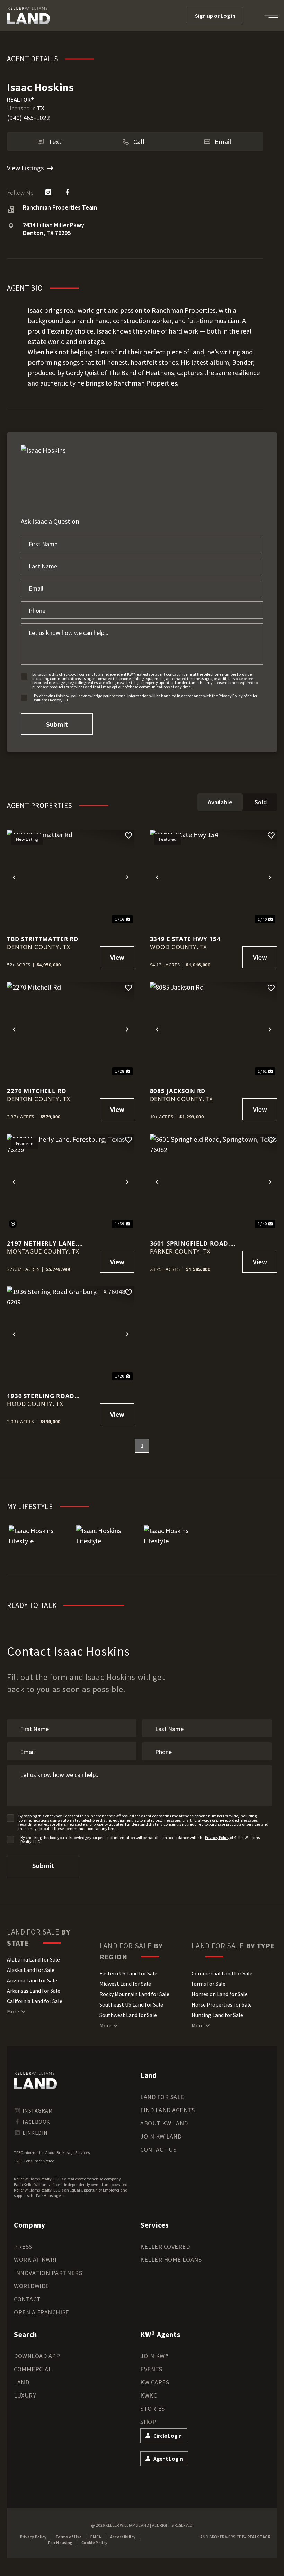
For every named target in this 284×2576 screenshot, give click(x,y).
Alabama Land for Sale (33, 1959)
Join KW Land (161, 2136)
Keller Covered (165, 2246)
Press (23, 2246)
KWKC (149, 2395)
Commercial (33, 2369)
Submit (57, 724)
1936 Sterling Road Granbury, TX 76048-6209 (49, 1396)
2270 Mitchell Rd (37, 1091)
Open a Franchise (42, 2312)
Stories (153, 2409)
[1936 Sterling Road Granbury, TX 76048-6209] (71, 1334)
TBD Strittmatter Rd (43, 939)
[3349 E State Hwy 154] (214, 877)
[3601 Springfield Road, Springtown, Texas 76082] (214, 1182)
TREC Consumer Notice (34, 2161)
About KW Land (164, 2123)
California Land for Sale (35, 2001)
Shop (148, 2422)
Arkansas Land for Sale (34, 1991)
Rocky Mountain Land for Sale (134, 1994)
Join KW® (154, 2356)
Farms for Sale (208, 1984)
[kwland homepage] (35, 2081)
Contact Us (158, 2149)
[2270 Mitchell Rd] (71, 1030)
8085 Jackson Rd (178, 1091)
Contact (27, 2299)
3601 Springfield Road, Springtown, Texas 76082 (194, 1243)
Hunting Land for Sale (217, 2015)
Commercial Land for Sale (222, 1973)
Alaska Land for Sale (31, 1970)
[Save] (128, 835)
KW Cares (155, 2382)
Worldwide (32, 2286)
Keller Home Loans (171, 2260)
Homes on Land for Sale (220, 1994)
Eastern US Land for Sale (128, 1973)
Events (151, 2369)
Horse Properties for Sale (222, 2004)
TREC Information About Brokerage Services (52, 2153)
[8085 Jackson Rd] (214, 1030)
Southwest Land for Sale (128, 2015)
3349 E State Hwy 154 (185, 939)
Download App (37, 2356)
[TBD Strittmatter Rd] (71, 877)
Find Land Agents (168, 2110)
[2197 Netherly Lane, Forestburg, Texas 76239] (71, 1182)
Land (21, 2382)
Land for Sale (162, 2097)
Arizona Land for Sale (32, 1980)
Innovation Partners (48, 2273)
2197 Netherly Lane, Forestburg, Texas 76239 (49, 1243)
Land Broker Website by (234, 2537)
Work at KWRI (35, 2260)
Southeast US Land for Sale (131, 2004)
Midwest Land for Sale (125, 1984)
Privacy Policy (231, 696)
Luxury (25, 2395)
